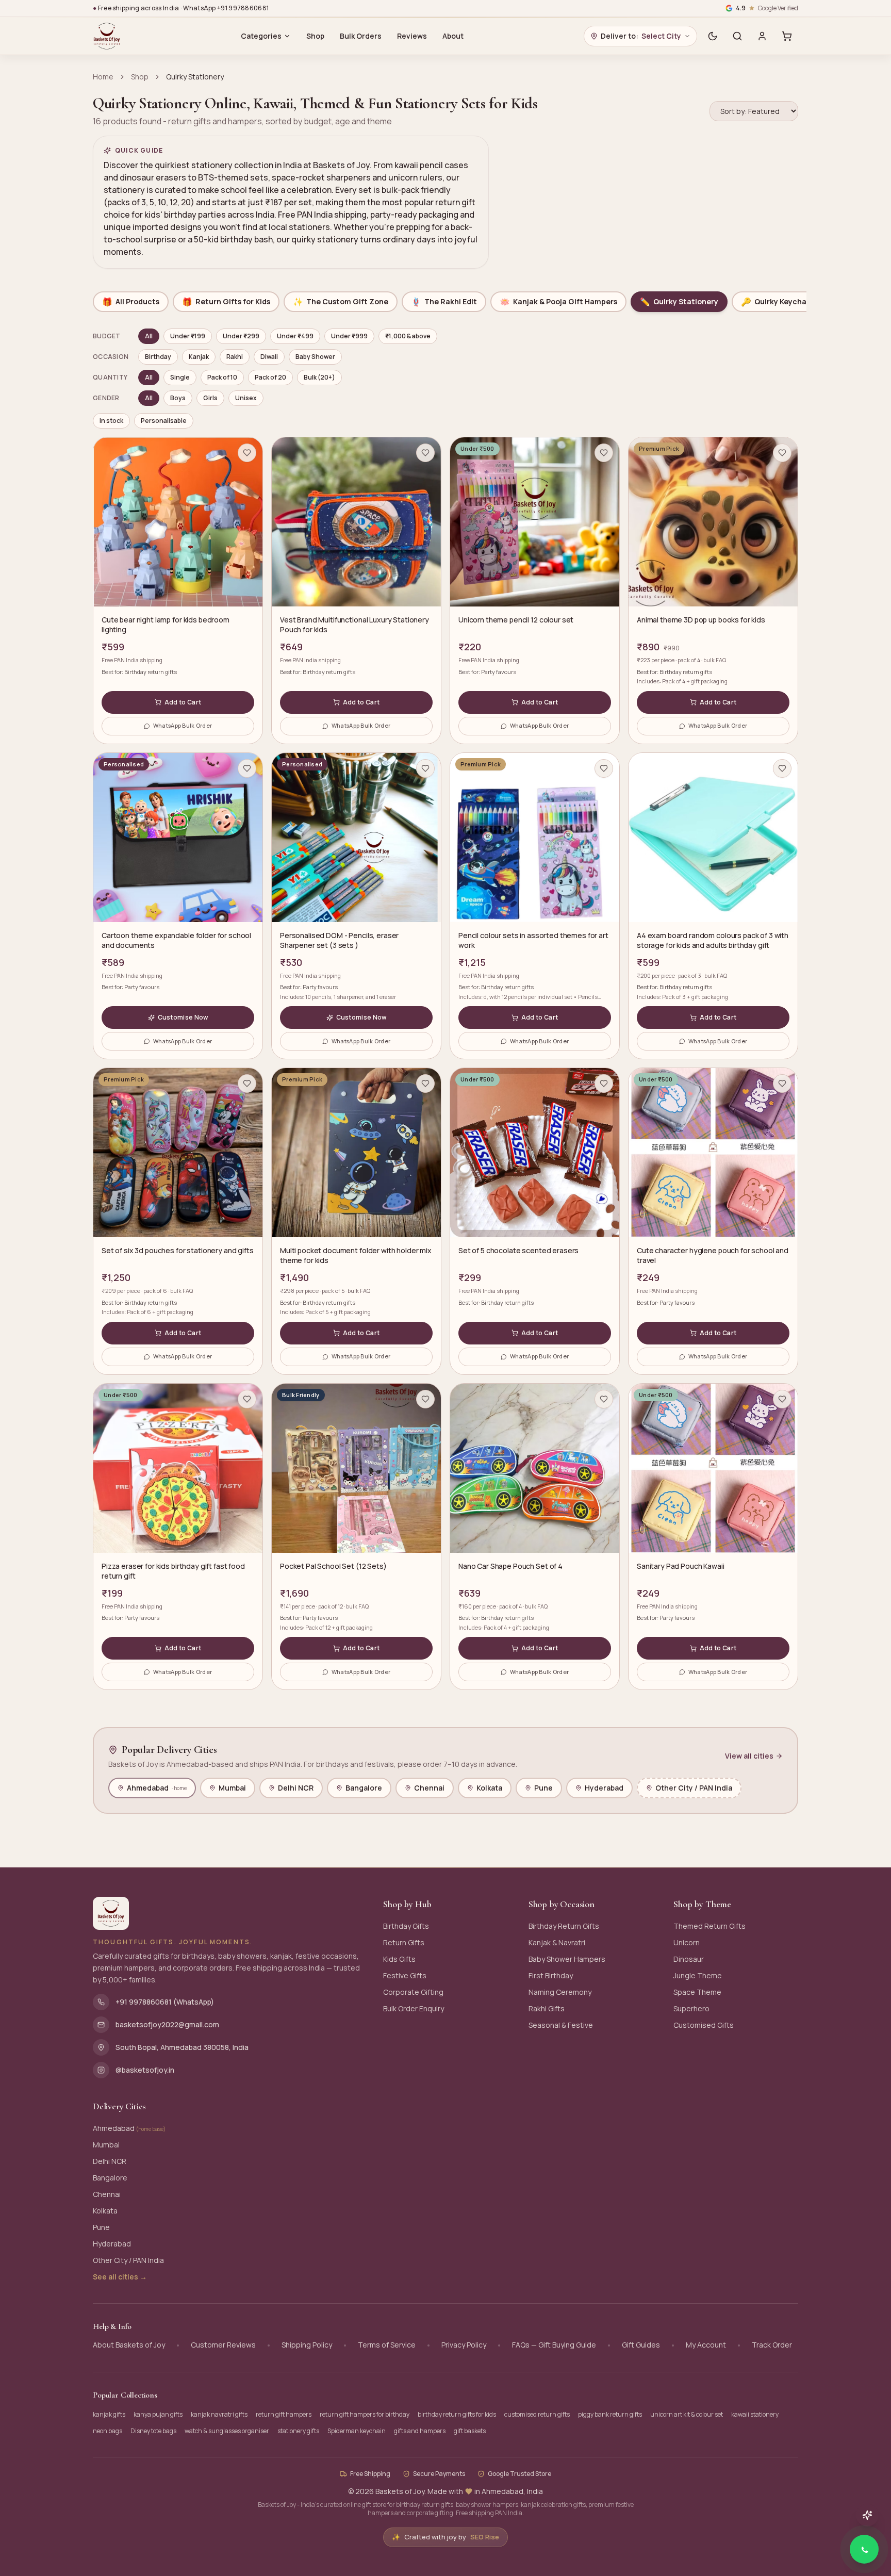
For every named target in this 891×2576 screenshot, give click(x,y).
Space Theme (697, 1992)
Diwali (269, 357)
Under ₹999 (349, 336)
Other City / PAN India (694, 1788)
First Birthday (551, 1975)
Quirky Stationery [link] (195, 77)
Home (103, 77)
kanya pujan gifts (158, 2414)
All (149, 336)
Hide (806, 2525)
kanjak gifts (109, 2414)
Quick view (183, 592)
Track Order (772, 2345)
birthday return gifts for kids (457, 2414)
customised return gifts (537, 2414)
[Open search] (737, 36)
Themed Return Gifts (709, 1926)
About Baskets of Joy (129, 2345)
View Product (843, 2525)
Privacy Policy (464, 2345)
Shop (315, 36)
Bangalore (364, 1788)
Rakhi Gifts (547, 2008)
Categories (261, 36)
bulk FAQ (715, 660)
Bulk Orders (361, 36)
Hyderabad (604, 1788)
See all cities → (120, 2277)
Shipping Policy (307, 2345)
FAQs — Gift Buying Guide (554, 2345)
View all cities (749, 1756)
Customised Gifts (704, 2025)
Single (180, 377)
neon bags (108, 2431)
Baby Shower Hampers (567, 1959)
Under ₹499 (295, 336)
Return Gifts (404, 1942)
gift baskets (470, 2431)
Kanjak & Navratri (557, 1942)
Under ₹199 (188, 336)
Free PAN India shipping (132, 660)
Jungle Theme (698, 1975)
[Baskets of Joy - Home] (107, 36)
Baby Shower (315, 357)
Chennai (429, 1788)
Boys (178, 398)
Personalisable (164, 421)
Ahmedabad (157, 1788)
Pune (543, 1788)
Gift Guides (641, 2345)
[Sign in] (762, 36)
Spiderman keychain (357, 2431)
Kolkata (489, 1788)
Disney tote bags (153, 2431)
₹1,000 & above (408, 336)
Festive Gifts (405, 1975)
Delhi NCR (296, 1788)
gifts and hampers (420, 2431)
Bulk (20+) (319, 377)
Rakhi (235, 357)
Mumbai (232, 1788)
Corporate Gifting (413, 1992)
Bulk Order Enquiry (414, 2008)
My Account (706, 2345)
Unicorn (687, 1942)
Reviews (412, 36)
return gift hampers (284, 2414)
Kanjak (199, 357)
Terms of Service (387, 2345)
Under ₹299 (241, 336)
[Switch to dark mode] (713, 36)
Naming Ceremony (560, 1992)
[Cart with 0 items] (787, 36)
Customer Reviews (223, 2345)
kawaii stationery (755, 2414)
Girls (210, 398)
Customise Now (183, 1017)
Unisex (246, 398)
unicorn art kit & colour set (687, 2414)
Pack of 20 (270, 377)
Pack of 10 (222, 377)
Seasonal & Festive (561, 2025)
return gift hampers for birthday (365, 2414)
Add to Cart (183, 702)
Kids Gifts (399, 1959)
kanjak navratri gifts (219, 2414)
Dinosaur (689, 1959)
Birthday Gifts (406, 1926)
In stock (111, 421)
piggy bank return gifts (610, 2414)
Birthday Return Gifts (564, 1926)
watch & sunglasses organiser (227, 2431)
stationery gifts (298, 2431)
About (453, 36)
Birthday (158, 357)
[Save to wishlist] (247, 453)
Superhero (691, 2008)
